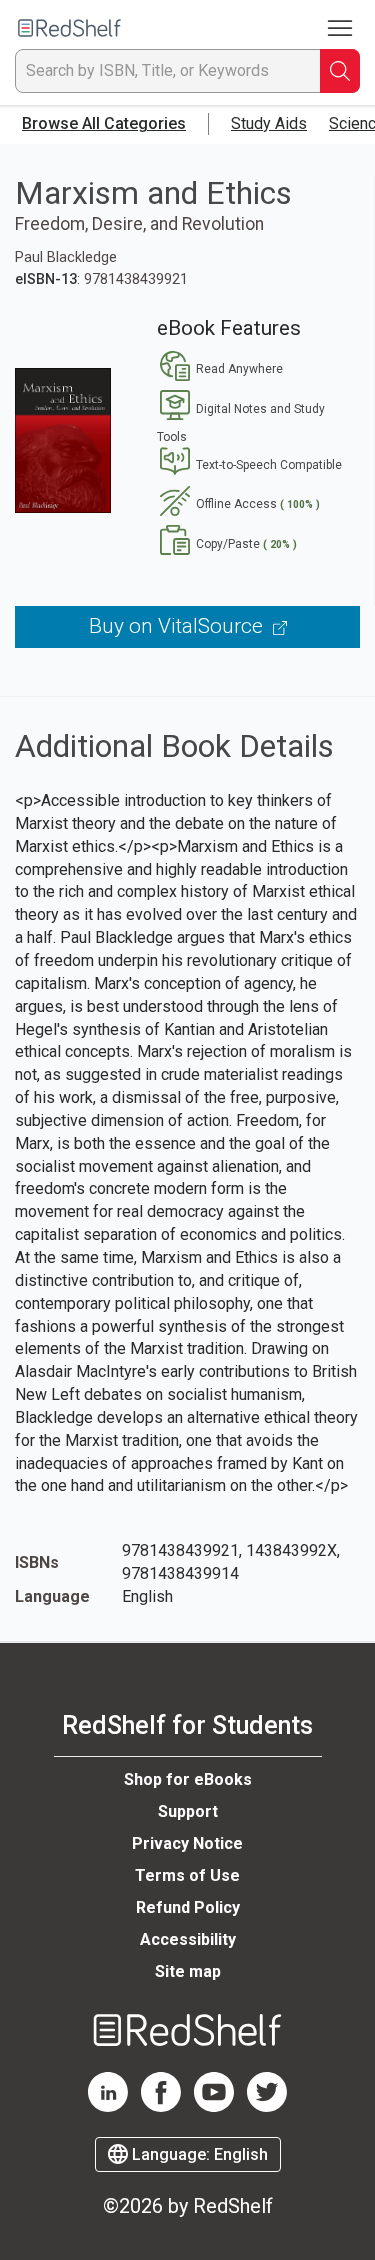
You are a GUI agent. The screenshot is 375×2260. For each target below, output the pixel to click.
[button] (220, 369)
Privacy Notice (187, 1843)
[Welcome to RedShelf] (69, 28)
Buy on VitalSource (178, 626)
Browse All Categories (104, 123)
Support (188, 1811)
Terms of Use (187, 1875)
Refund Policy (188, 1907)
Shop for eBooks (188, 1779)
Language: (198, 2154)
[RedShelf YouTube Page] (214, 2107)
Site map (188, 1971)
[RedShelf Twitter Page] (267, 2107)
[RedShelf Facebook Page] (161, 2107)
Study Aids (269, 123)
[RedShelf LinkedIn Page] (108, 2107)
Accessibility (188, 1939)
